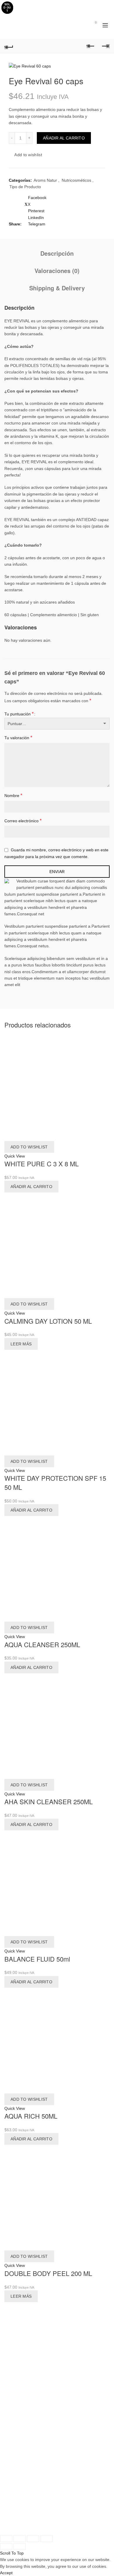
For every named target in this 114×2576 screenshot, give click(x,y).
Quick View (15, 1156)
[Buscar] (79, 25)
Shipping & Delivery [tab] (57, 288)
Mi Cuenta (14, 2368)
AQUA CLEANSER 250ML (42, 1644)
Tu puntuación (19, 714)
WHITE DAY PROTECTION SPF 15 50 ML (55, 1482)
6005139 (66, 2518)
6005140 (86, 2518)
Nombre (13, 795)
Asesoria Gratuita (20, 2388)
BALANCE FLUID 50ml (37, 1959)
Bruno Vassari (32, 2525)
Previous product (91, 46)
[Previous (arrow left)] (6, 2547)
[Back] (9, 46)
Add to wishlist (28, 155)
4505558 (66, 2435)
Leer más (21, 1344)
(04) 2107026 (42, 2518)
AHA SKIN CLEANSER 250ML (49, 1801)
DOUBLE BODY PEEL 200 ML (48, 2273)
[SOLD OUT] (57, 1245)
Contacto (13, 2464)
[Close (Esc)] (6, 2539)
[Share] (20, 2539)
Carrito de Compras (23, 2374)
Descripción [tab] (57, 253)
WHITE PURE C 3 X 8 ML (42, 1164)
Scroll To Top (12, 2553)
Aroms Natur (45, 180)
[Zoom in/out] (46, 2539)
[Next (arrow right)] (20, 2547)
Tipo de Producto (25, 187)
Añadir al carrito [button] (31, 1187)
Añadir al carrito (64, 138)
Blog (8, 2457)
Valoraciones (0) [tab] (57, 271)
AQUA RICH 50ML (31, 2116)
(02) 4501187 (42, 2435)
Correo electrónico (23, 821)
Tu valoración (18, 738)
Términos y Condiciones (27, 2470)
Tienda (11, 2381)
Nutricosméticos (76, 180)
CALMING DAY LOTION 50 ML (48, 1321)
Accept (6, 2573)
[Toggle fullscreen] (33, 2539)
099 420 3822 (45, 2427)
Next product (105, 46)
